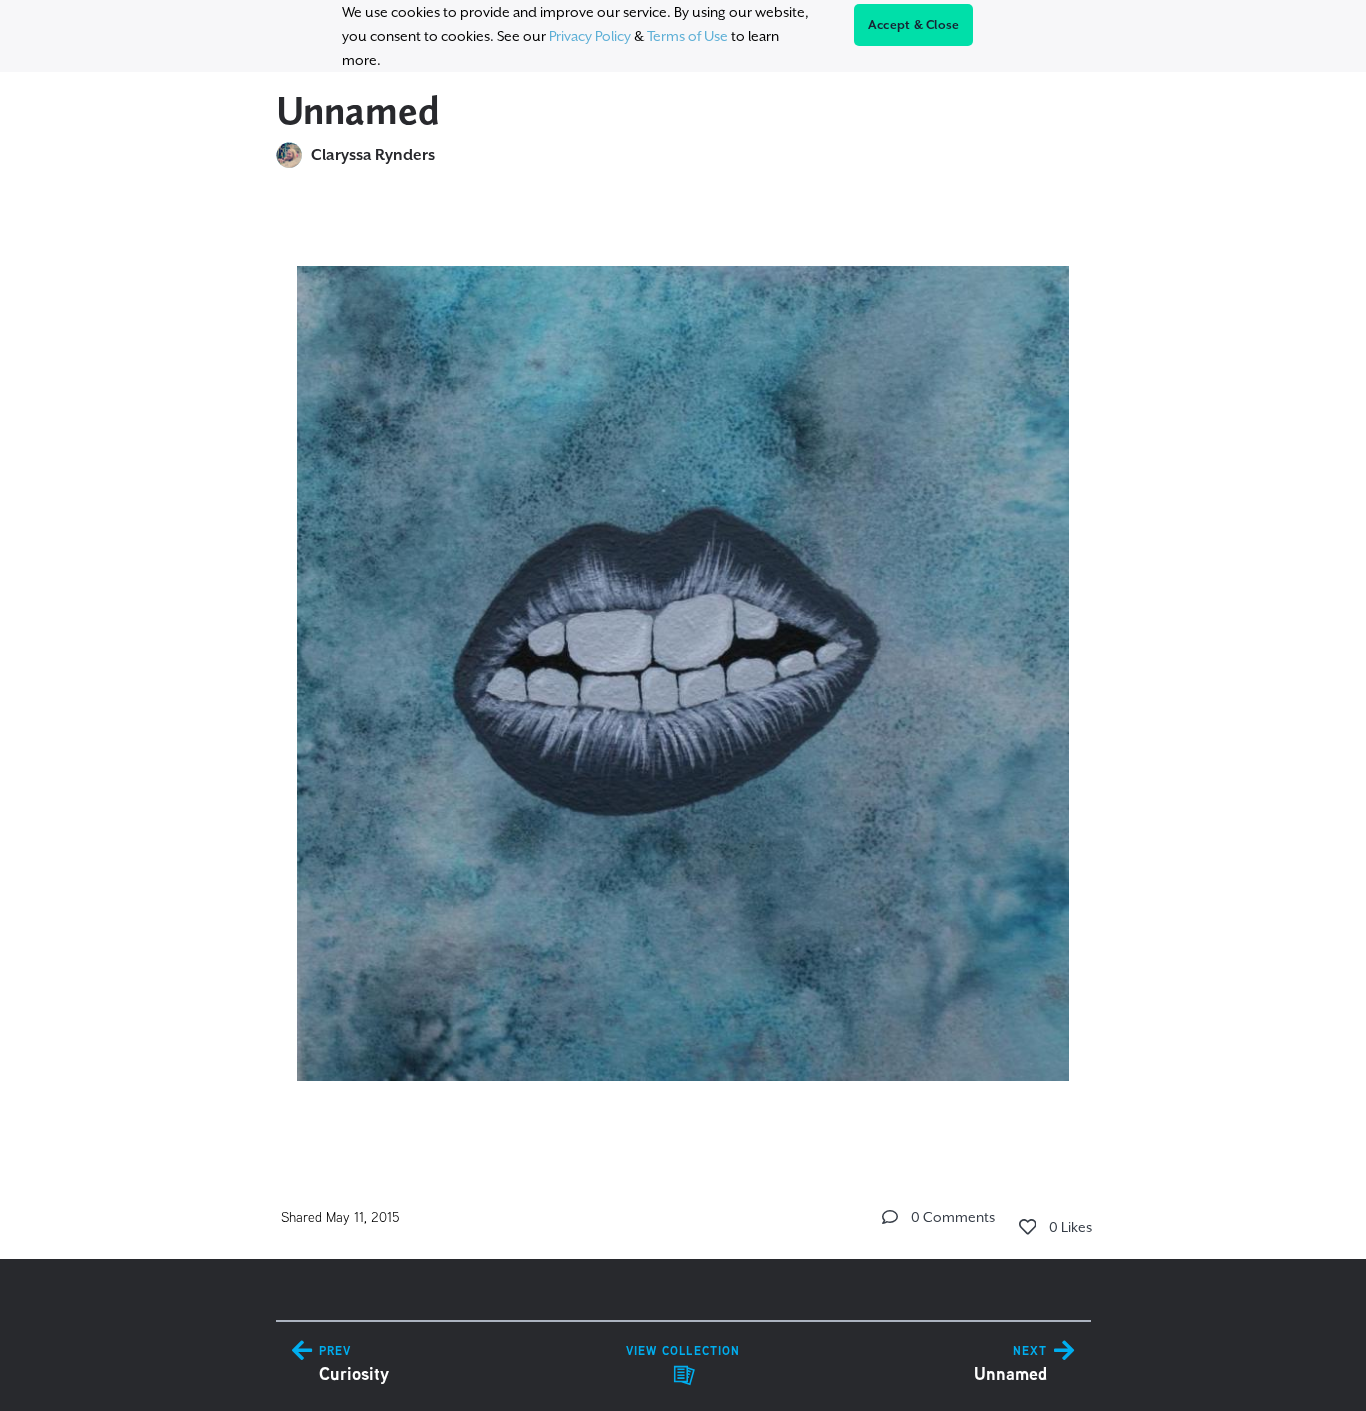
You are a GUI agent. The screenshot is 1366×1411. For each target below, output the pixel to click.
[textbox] (683, 664)
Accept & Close (914, 25)
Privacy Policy (590, 36)
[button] (890, 1217)
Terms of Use (687, 36)
